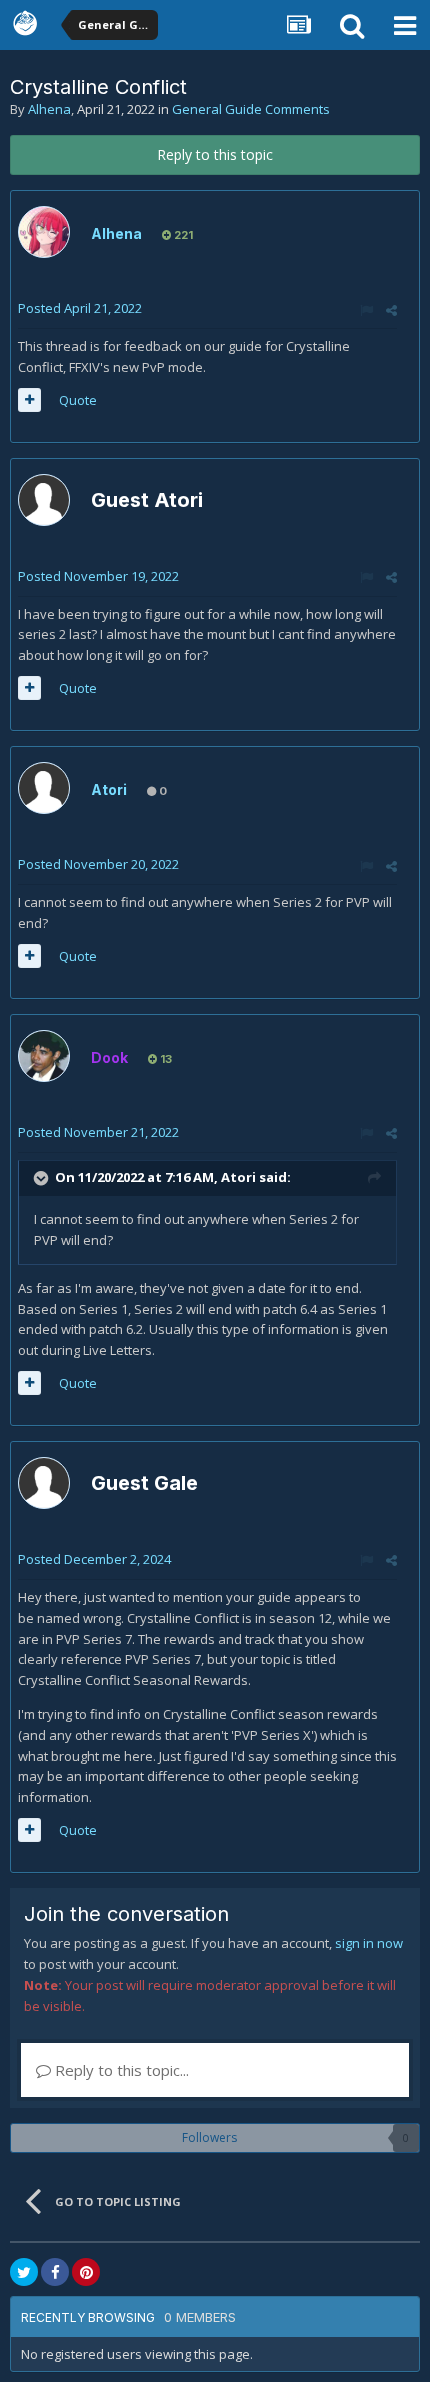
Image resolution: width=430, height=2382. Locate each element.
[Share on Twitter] (24, 2272)
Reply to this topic (215, 154)
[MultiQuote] (29, 400)
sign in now (369, 1943)
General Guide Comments (251, 109)
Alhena (49, 109)
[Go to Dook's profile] (44, 1056)
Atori (109, 789)
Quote (78, 400)
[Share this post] (391, 310)
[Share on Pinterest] (86, 2272)
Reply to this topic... (120, 2070)
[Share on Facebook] (55, 2272)
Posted (80, 308)
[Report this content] (366, 310)
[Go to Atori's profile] (44, 788)
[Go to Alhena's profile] (44, 232)
